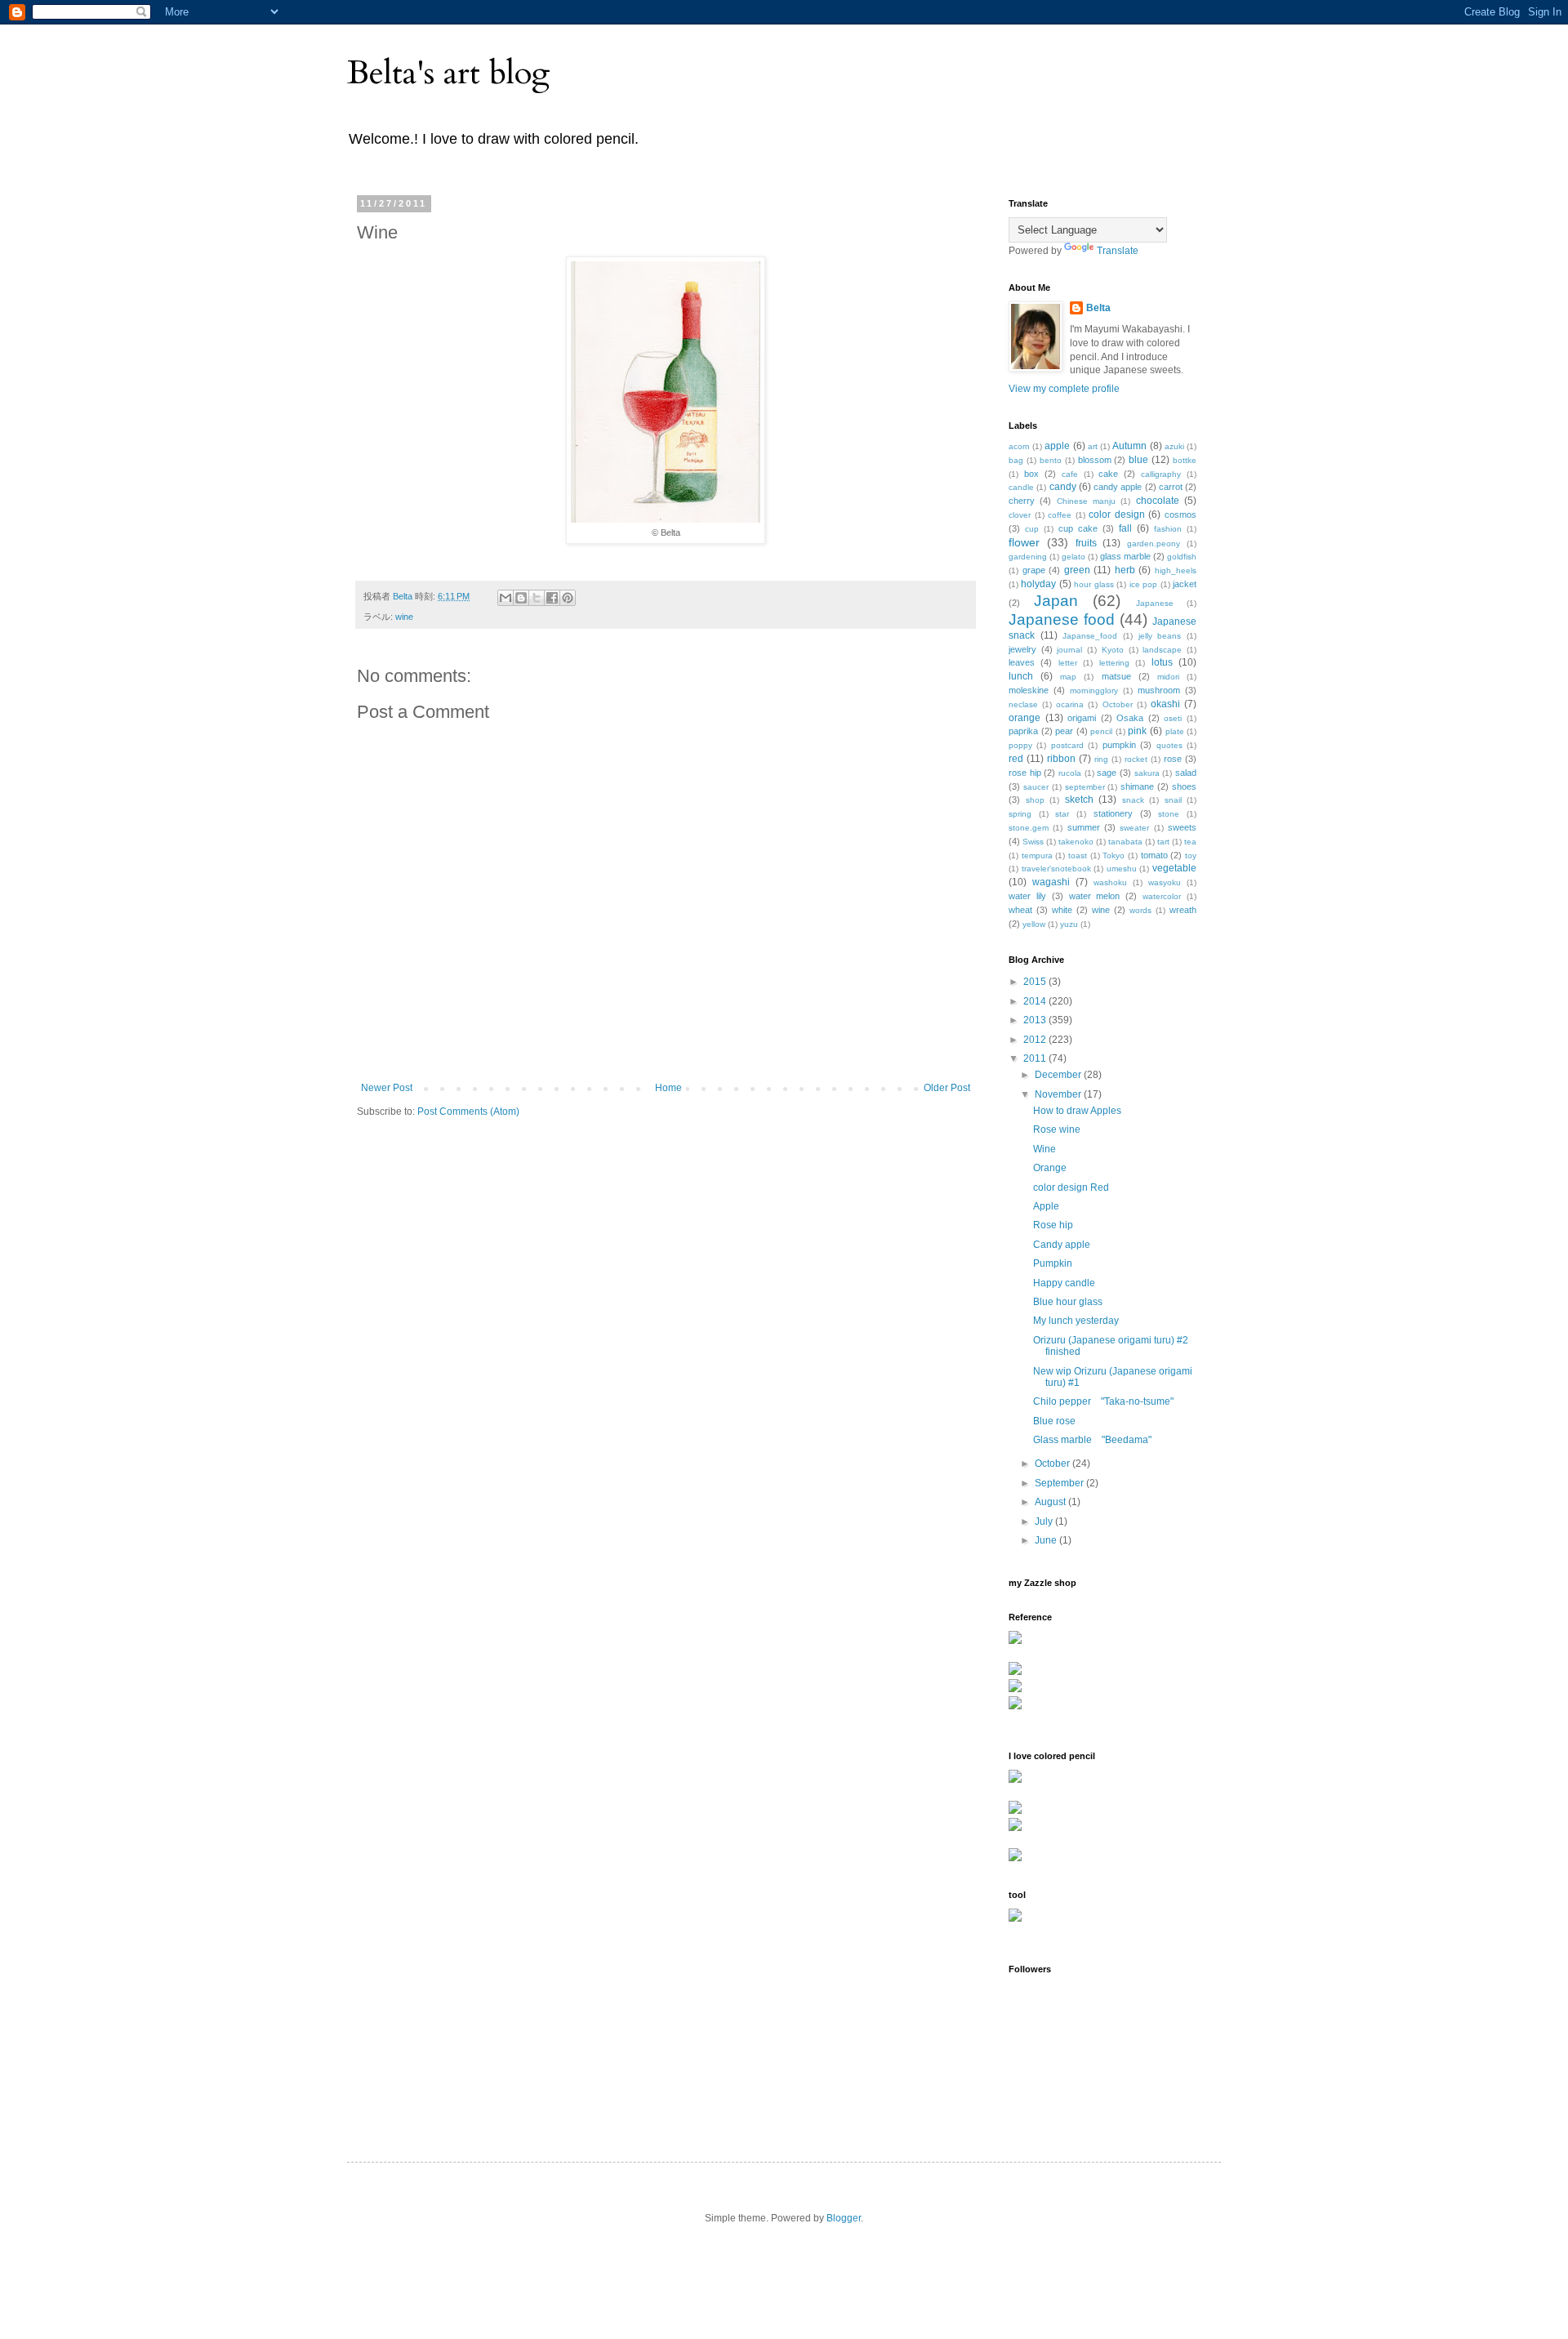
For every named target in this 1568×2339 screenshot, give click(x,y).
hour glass (1094, 584)
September (1060, 1483)
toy (1191, 855)
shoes (1184, 786)
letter (1068, 663)
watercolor (1162, 896)
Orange (1050, 1168)
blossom (1095, 460)
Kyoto (1113, 650)
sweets (1182, 827)
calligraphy (1161, 474)
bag (1016, 460)
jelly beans (1160, 636)
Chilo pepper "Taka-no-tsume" (1103, 1401)
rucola (1070, 773)
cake (1108, 474)
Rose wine (1057, 1129)
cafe (1070, 474)
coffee (1060, 515)
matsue (1116, 676)
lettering (1114, 663)
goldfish (1182, 557)
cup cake (1078, 528)
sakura (1147, 773)
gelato (1074, 557)
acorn (1019, 446)
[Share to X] (537, 598)
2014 (1036, 1001)
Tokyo (1114, 855)
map (1068, 677)
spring (1020, 814)
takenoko (1076, 842)
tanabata (1125, 842)
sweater (1134, 828)
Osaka (1130, 718)
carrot (1171, 487)
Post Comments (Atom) (468, 1112)
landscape (1162, 650)
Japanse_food (1090, 636)
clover (1020, 515)
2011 (1036, 1058)
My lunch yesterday (1076, 1321)
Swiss (1033, 842)
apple (1057, 446)
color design (1117, 515)
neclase (1023, 704)
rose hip (1025, 773)
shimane (1137, 786)
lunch (1021, 676)
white (1062, 910)
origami (1082, 718)
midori (1168, 677)
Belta (1098, 308)
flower (1024, 542)
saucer (1036, 787)
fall (1125, 528)
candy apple (1118, 487)
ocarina (1070, 704)
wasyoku (1165, 882)
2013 (1036, 1020)
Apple (1046, 1206)
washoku (1110, 882)
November (1059, 1094)
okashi (1165, 704)
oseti (1173, 718)
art (1093, 446)
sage (1107, 773)
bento (1051, 460)
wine (404, 617)
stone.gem (1029, 828)
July (1045, 1521)
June (1047, 1540)
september (1085, 787)
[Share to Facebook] (552, 598)
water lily (1027, 896)
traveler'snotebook (1056, 869)
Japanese (1155, 603)
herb (1125, 570)
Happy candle (1064, 1283)
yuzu (1069, 924)
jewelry (1022, 649)
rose (1173, 759)
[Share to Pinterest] (568, 598)
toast (1078, 855)
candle (1021, 487)
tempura (1037, 855)
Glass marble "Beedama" (1092, 1440)
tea (1190, 842)
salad (1186, 773)
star (1062, 814)
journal (1069, 650)
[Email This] (506, 598)
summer (1084, 827)
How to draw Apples (1077, 1111)
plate (1175, 731)
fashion (1168, 529)
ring (1101, 759)
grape (1034, 570)
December (1059, 1075)
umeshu (1122, 869)
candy (1063, 487)
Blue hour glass (1068, 1302)
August (1051, 1502)
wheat (1020, 910)
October (1118, 704)
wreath (1183, 910)
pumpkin (1119, 745)
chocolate (1158, 501)
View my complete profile (1064, 389)
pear (1064, 731)
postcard (1067, 745)
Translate (1118, 251)
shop (1035, 800)
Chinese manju (1086, 501)
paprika (1023, 731)
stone (1169, 814)
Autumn (1129, 446)
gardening (1028, 557)
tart (1163, 842)
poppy (1020, 745)
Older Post (947, 1088)
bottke (1185, 460)
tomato (1154, 855)
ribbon (1061, 759)
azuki (1174, 446)
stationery (1113, 813)
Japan (1056, 601)
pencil (1101, 731)
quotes (1169, 745)
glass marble (1125, 556)
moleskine (1029, 690)
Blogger (844, 2218)
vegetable (1174, 868)
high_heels (1176, 570)
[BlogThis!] (521, 598)
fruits (1086, 543)
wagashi (1051, 882)
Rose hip (1053, 1225)
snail (1173, 800)
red (1016, 759)
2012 (1036, 1040)
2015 (1036, 982)
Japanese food (1062, 619)
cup (1032, 529)
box (1031, 474)
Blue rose (1054, 1421)
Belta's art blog (449, 73)
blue (1138, 460)
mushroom (1159, 690)
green (1077, 570)
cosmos (1180, 515)
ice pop (1143, 584)
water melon (1095, 896)
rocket (1136, 759)
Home (668, 1088)
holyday (1038, 584)
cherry (1022, 501)
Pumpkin (1053, 1263)
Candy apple (1062, 1245)
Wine (1045, 1149)
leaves (1022, 662)
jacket (1185, 584)
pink (1137, 731)
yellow (1034, 924)
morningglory (1094, 691)
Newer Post (387, 1088)
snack (1133, 800)
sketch (1079, 800)
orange (1025, 718)
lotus (1162, 662)
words (1140, 910)
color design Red (1071, 1187)
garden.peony (1154, 544)
